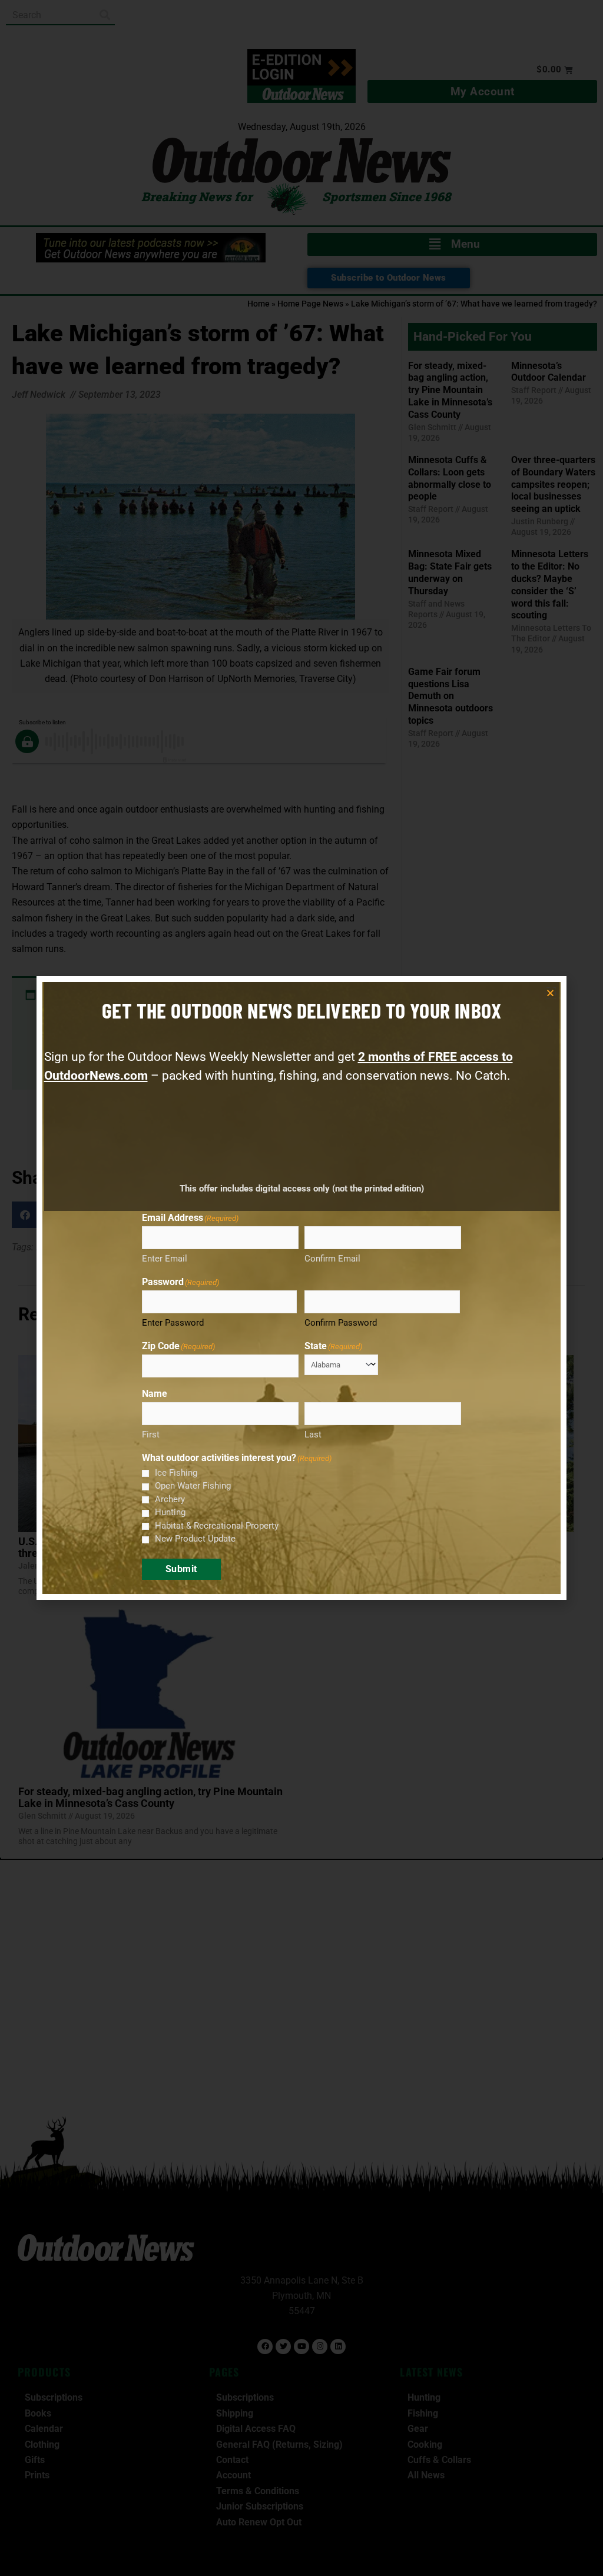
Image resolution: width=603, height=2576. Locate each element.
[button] (550, 993)
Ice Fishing (176, 1473)
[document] (301, 1288)
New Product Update (195, 1539)
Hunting (170, 1512)
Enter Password (173, 1323)
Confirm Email (332, 1259)
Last (313, 1435)
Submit (181, 1569)
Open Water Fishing (193, 1486)
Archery (170, 1499)
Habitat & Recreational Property (217, 1526)
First (151, 1435)
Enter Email (165, 1259)
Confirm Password (341, 1323)
